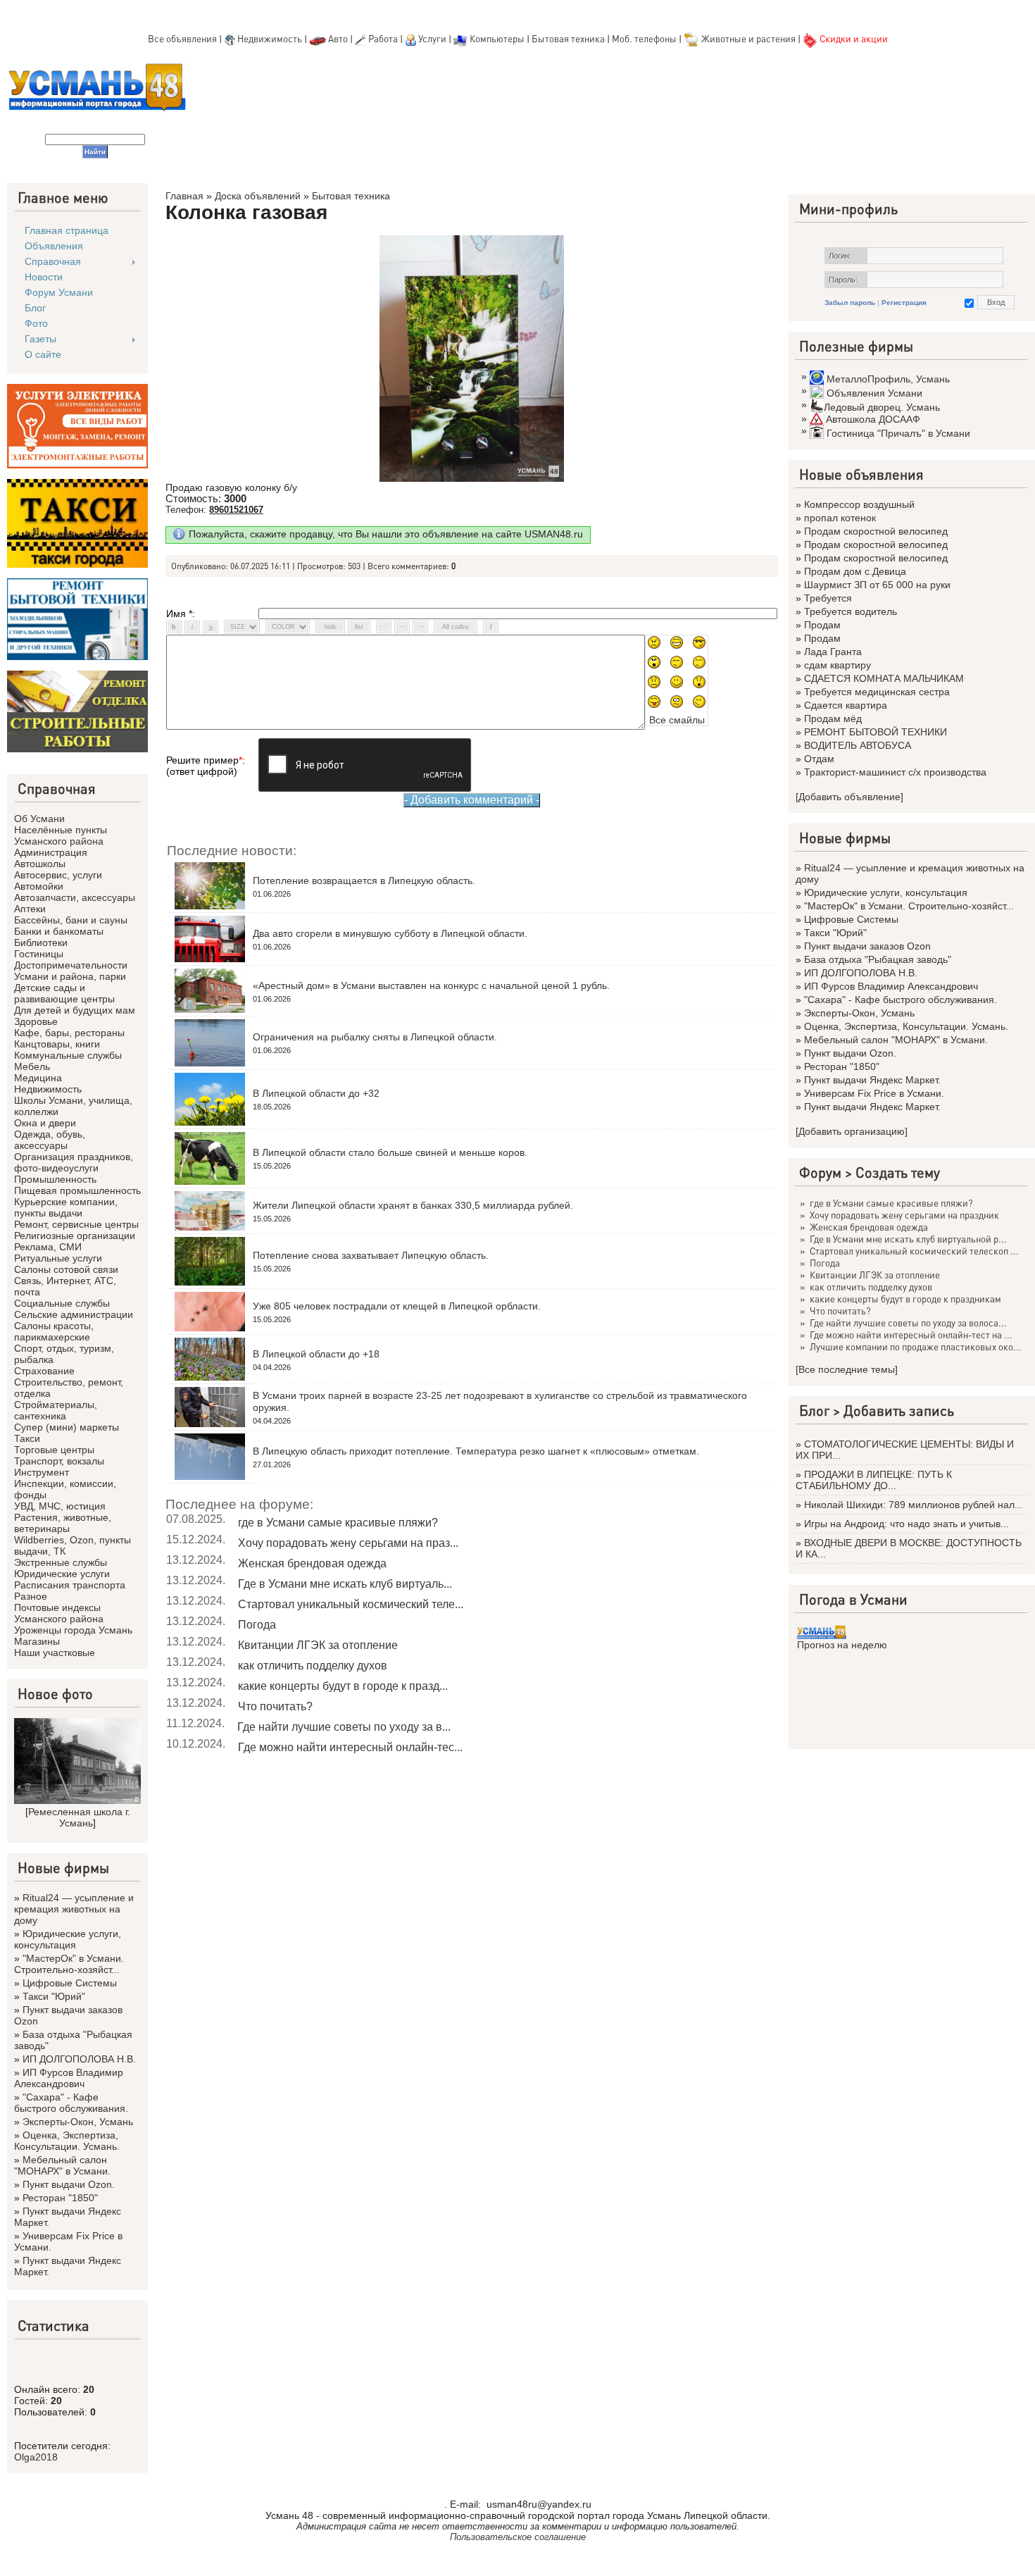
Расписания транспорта (70, 1585)
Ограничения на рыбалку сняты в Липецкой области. (375, 1037)
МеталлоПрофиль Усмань (888, 379)
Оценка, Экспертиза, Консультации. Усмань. (67, 2141)
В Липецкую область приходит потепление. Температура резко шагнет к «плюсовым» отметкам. (476, 1451)
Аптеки (30, 909)
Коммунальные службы (68, 1055)
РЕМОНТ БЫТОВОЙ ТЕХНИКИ (876, 732)
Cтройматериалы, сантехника (56, 1410)
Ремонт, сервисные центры (76, 1224)
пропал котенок (840, 518)
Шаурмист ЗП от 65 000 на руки (877, 585)
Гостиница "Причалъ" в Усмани (898, 433)
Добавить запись (899, 1410)
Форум (820, 1172)
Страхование (44, 1371)
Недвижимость (270, 38)
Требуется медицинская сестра (877, 692)
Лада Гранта (833, 652)
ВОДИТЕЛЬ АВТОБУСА (858, 745)
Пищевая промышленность (77, 1190)
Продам (822, 625)
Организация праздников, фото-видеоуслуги (74, 1162)
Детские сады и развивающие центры (64, 993)
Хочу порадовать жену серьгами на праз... (348, 1543)
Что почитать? (275, 1706)
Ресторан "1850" (60, 2198)
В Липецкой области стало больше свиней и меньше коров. (390, 1152)
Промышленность (55, 1179)
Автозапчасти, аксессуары (75, 897)
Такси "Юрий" (54, 1996)
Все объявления (182, 38)
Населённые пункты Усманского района (61, 835)
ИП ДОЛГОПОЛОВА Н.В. (79, 2059)
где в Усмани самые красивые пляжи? (338, 1523)
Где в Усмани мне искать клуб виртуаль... (345, 1584)
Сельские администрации (74, 1314)
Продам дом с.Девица (855, 571)
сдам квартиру (838, 665)
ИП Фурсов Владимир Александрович (69, 2078)
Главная (184, 196)
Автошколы (40, 864)
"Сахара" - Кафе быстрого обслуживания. (71, 2103)
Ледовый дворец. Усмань (882, 407)
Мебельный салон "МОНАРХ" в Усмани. (62, 2165)
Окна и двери (45, 1123)
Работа (383, 38)
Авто (338, 38)
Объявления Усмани (874, 393)
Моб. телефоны (644, 38)
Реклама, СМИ (48, 1247)
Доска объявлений (258, 196)
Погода (257, 1625)
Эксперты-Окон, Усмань (78, 2122)
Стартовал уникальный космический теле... (351, 1604)
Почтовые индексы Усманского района (59, 1613)
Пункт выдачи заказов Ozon (867, 946)
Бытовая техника (568, 38)
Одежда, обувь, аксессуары (50, 1140)
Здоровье (36, 1021)
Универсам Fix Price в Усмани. (874, 1093)
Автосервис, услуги (58, 875)
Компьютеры (497, 38)
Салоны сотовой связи (66, 1269)
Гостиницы (39, 954)
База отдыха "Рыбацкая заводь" (878, 959)
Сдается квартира (846, 705)
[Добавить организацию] (852, 1131)
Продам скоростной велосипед (876, 531)
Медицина (38, 1078)
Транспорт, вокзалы (59, 1461)
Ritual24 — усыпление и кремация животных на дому (74, 1909)
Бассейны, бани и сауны (71, 920)
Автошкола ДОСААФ (873, 419)
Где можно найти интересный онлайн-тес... (350, 1747)
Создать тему (898, 1172)
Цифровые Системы (70, 1983)
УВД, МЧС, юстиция (60, 1506)
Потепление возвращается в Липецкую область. (364, 881)
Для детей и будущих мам (75, 1010)
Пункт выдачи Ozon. (69, 2184)
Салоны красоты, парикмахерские (54, 1331)
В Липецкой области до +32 (316, 1093)
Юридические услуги (62, 1574)
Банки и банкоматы (59, 931)
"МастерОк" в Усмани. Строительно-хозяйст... (69, 1964)
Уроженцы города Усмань (73, 1630)
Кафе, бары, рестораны (69, 1033)
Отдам (819, 759)
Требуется (828, 598)
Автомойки (39, 886)
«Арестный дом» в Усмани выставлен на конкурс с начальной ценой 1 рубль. (431, 985)
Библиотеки (41, 942)
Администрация (51, 852)
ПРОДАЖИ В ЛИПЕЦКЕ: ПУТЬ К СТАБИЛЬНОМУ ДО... (874, 1480)
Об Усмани (39, 819)
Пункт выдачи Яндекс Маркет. (872, 1080)
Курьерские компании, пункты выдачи (66, 1207)
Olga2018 (36, 2457)
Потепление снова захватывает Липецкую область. (371, 1255)
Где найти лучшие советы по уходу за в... (344, 1727)
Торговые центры (54, 1450)
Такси (27, 1438)
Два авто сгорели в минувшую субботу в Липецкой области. (390, 933)
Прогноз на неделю (842, 1645)
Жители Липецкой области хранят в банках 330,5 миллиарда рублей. (413, 1205)
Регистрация (904, 303)
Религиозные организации (75, 1236)
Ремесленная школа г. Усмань (79, 1817)
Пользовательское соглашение (518, 2537)
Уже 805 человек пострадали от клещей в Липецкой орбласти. (397, 1306)
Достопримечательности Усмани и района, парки (71, 971)
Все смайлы (677, 720)
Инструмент (42, 1472)
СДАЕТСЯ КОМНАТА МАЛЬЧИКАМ (884, 678)
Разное (31, 1596)
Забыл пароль (850, 303)
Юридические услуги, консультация (68, 1939)
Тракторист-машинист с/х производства (895, 772)
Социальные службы (62, 1303)
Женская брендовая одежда (312, 1563)
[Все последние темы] (847, 1369)
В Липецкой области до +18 (316, 1354)
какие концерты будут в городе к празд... (343, 1686)
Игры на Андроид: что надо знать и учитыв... (907, 1524)
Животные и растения (748, 38)
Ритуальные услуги (58, 1258)
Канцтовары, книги (57, 1044)
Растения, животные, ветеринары (63, 1523)
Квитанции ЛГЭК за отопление (318, 1645)
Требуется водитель (851, 611)
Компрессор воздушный (859, 504)
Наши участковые (55, 1653)
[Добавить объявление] (849, 797)
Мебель (32, 1066)
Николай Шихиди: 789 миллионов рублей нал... (914, 1505)
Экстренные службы (61, 1562)
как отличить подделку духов (313, 1666)
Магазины (37, 1641)
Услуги (433, 38)
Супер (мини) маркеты (67, 1427)
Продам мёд (833, 718)
